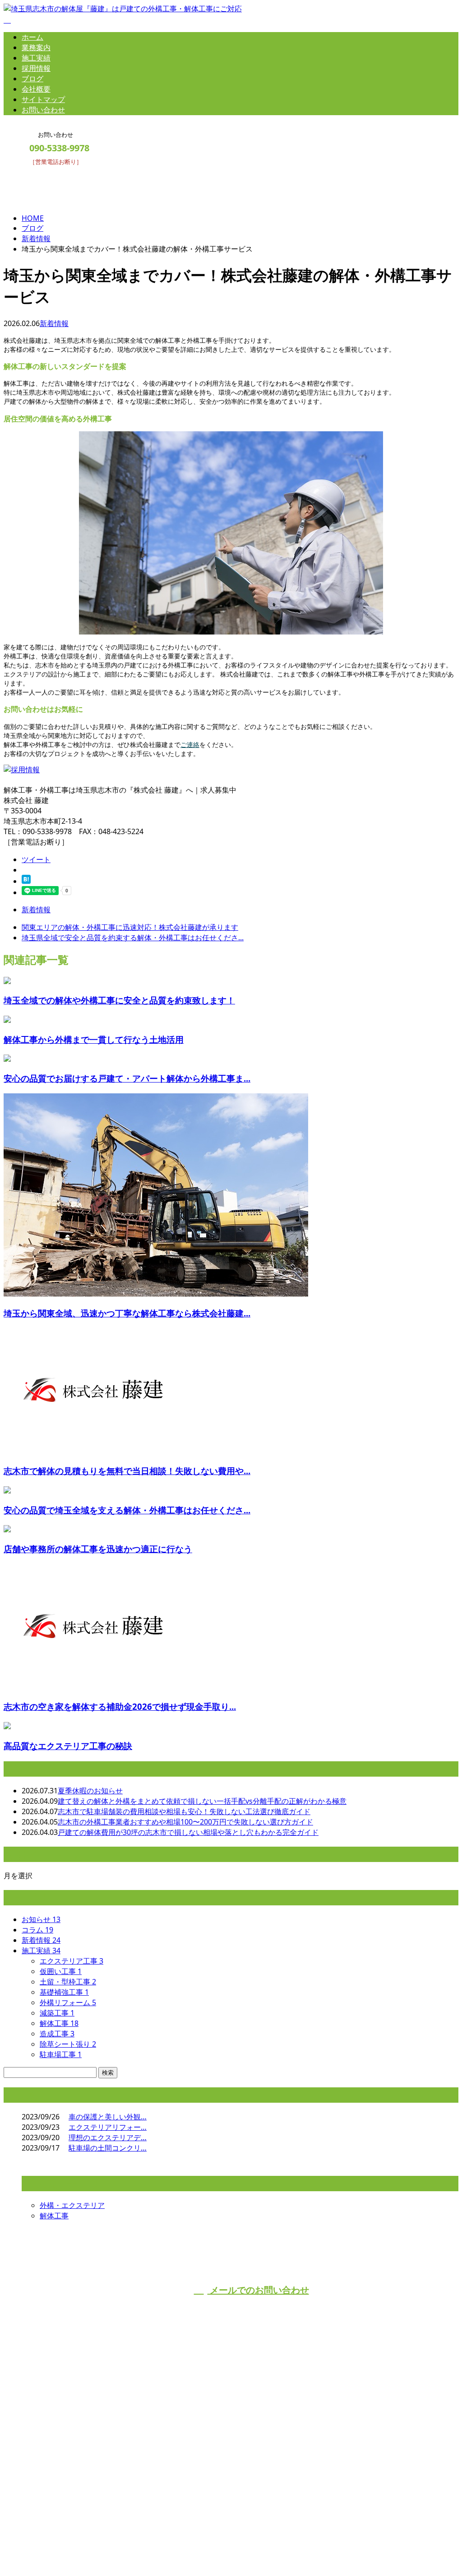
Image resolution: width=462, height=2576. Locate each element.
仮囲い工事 (61, 1971)
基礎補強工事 (64, 1992)
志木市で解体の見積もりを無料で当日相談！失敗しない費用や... (127, 1471)
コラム (37, 1930)
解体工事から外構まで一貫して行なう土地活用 (94, 1039)
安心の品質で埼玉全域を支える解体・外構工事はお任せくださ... (127, 1510)
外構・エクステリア (72, 2205)
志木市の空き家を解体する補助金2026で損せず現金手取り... (120, 1706)
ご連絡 (190, 744)
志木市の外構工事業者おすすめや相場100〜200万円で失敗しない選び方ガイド (185, 1822)
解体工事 (59, 2023)
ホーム (32, 37)
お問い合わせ (43, 110)
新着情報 (54, 323)
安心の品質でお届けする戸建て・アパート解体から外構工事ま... (127, 1078)
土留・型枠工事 (68, 1982)
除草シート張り (68, 2044)
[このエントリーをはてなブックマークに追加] (26, 881)
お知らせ (41, 1919)
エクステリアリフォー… (108, 2127)
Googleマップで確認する (47, 2495)
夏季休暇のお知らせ (90, 1791)
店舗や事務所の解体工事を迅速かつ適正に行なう (98, 1549)
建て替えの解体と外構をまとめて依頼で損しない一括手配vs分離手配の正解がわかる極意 (202, 1801)
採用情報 (36, 68)
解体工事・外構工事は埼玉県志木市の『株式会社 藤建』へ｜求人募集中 (120, 2546)
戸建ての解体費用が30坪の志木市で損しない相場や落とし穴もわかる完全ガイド (188, 1832)
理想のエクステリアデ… (108, 2137)
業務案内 (36, 47)
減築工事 (57, 2013)
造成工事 (57, 2034)
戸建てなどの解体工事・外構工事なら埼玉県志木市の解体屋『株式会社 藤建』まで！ (159, 2449)
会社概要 (36, 89)
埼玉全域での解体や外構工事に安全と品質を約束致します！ (119, 1000)
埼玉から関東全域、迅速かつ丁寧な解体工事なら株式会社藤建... (127, 1313)
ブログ (32, 79)
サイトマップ (43, 99)
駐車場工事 (61, 2054)
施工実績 (36, 58)
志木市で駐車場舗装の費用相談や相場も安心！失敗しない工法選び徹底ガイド (184, 1811)
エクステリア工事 (72, 1961)
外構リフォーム (68, 2002)
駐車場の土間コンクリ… (108, 2148)
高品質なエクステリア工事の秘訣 (68, 1746)
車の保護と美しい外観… (108, 2117)
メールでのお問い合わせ (258, 2290)
